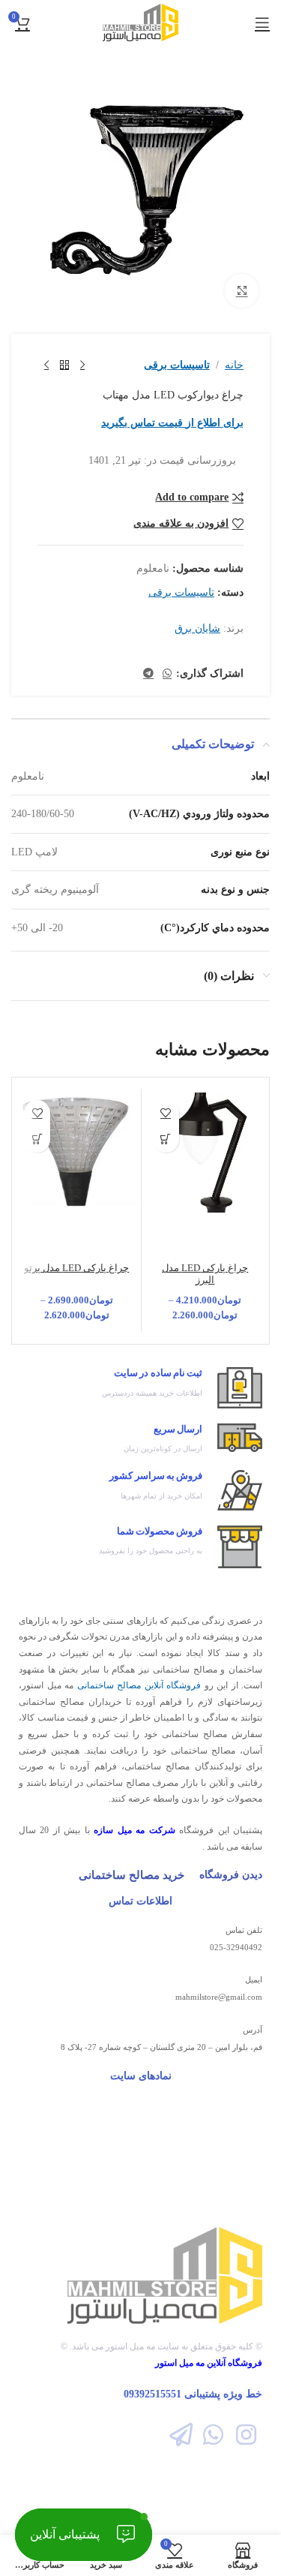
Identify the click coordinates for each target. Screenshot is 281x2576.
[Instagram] (246, 2435)
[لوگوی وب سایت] (140, 21)
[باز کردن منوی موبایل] (262, 23)
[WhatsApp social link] (167, 674)
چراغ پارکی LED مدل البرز (205, 1274)
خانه (234, 365)
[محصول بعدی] (46, 365)
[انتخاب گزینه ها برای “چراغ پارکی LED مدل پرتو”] (37, 1139)
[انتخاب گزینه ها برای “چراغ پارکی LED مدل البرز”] (166, 1139)
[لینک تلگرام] (148, 674)
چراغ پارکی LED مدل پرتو (76, 1268)
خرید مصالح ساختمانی (132, 1875)
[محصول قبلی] (82, 365)
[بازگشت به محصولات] (64, 365)
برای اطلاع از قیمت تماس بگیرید (172, 423)
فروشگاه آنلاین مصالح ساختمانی (139, 1685)
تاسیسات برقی (177, 365)
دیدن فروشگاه (231, 1875)
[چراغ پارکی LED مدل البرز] (206, 1153)
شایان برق (197, 628)
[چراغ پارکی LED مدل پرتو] (77, 1153)
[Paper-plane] (181, 2435)
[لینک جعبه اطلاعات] (140, 1388)
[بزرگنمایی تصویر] (242, 291)
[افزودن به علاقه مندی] (166, 1113)
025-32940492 (236, 1947)
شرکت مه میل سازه (134, 1830)
